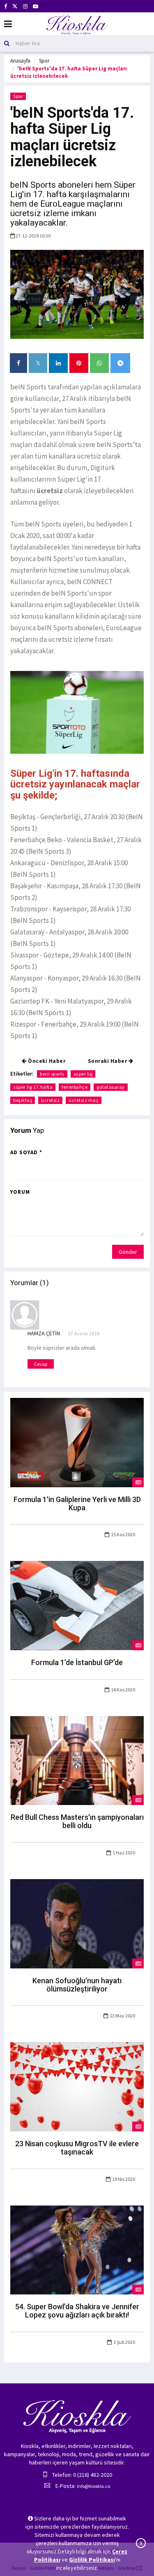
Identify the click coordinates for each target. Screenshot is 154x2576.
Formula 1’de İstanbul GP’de (77, 1662)
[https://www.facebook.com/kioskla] (6, 6)
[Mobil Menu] (8, 24)
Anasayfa (20, 61)
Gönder (128, 1252)
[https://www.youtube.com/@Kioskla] (36, 6)
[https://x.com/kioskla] (15, 6)
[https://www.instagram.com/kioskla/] (25, 6)
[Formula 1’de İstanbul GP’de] (77, 1605)
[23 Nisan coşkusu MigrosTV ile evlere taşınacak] (77, 2086)
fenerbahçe (75, 1087)
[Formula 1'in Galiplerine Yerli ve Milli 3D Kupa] (77, 1442)
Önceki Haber (46, 1061)
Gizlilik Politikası (92, 2560)
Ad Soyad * (26, 1152)
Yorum (20, 1192)
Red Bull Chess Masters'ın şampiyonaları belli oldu (77, 1821)
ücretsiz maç (84, 1100)
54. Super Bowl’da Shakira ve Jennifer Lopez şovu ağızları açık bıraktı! (77, 2311)
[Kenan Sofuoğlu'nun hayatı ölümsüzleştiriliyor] (77, 1923)
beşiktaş (23, 1100)
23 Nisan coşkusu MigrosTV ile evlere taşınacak (77, 2148)
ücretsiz (50, 1100)
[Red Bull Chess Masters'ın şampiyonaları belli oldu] (77, 1760)
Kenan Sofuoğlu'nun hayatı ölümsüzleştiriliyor (77, 1985)
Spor (44, 61)
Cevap (41, 1364)
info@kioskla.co (93, 2486)
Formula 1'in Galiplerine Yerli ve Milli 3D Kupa (77, 1503)
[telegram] (120, 363)
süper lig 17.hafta (33, 1087)
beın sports (52, 1074)
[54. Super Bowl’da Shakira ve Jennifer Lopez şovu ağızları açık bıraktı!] (77, 2249)
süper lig (83, 1074)
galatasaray (111, 1087)
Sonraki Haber (108, 1061)
